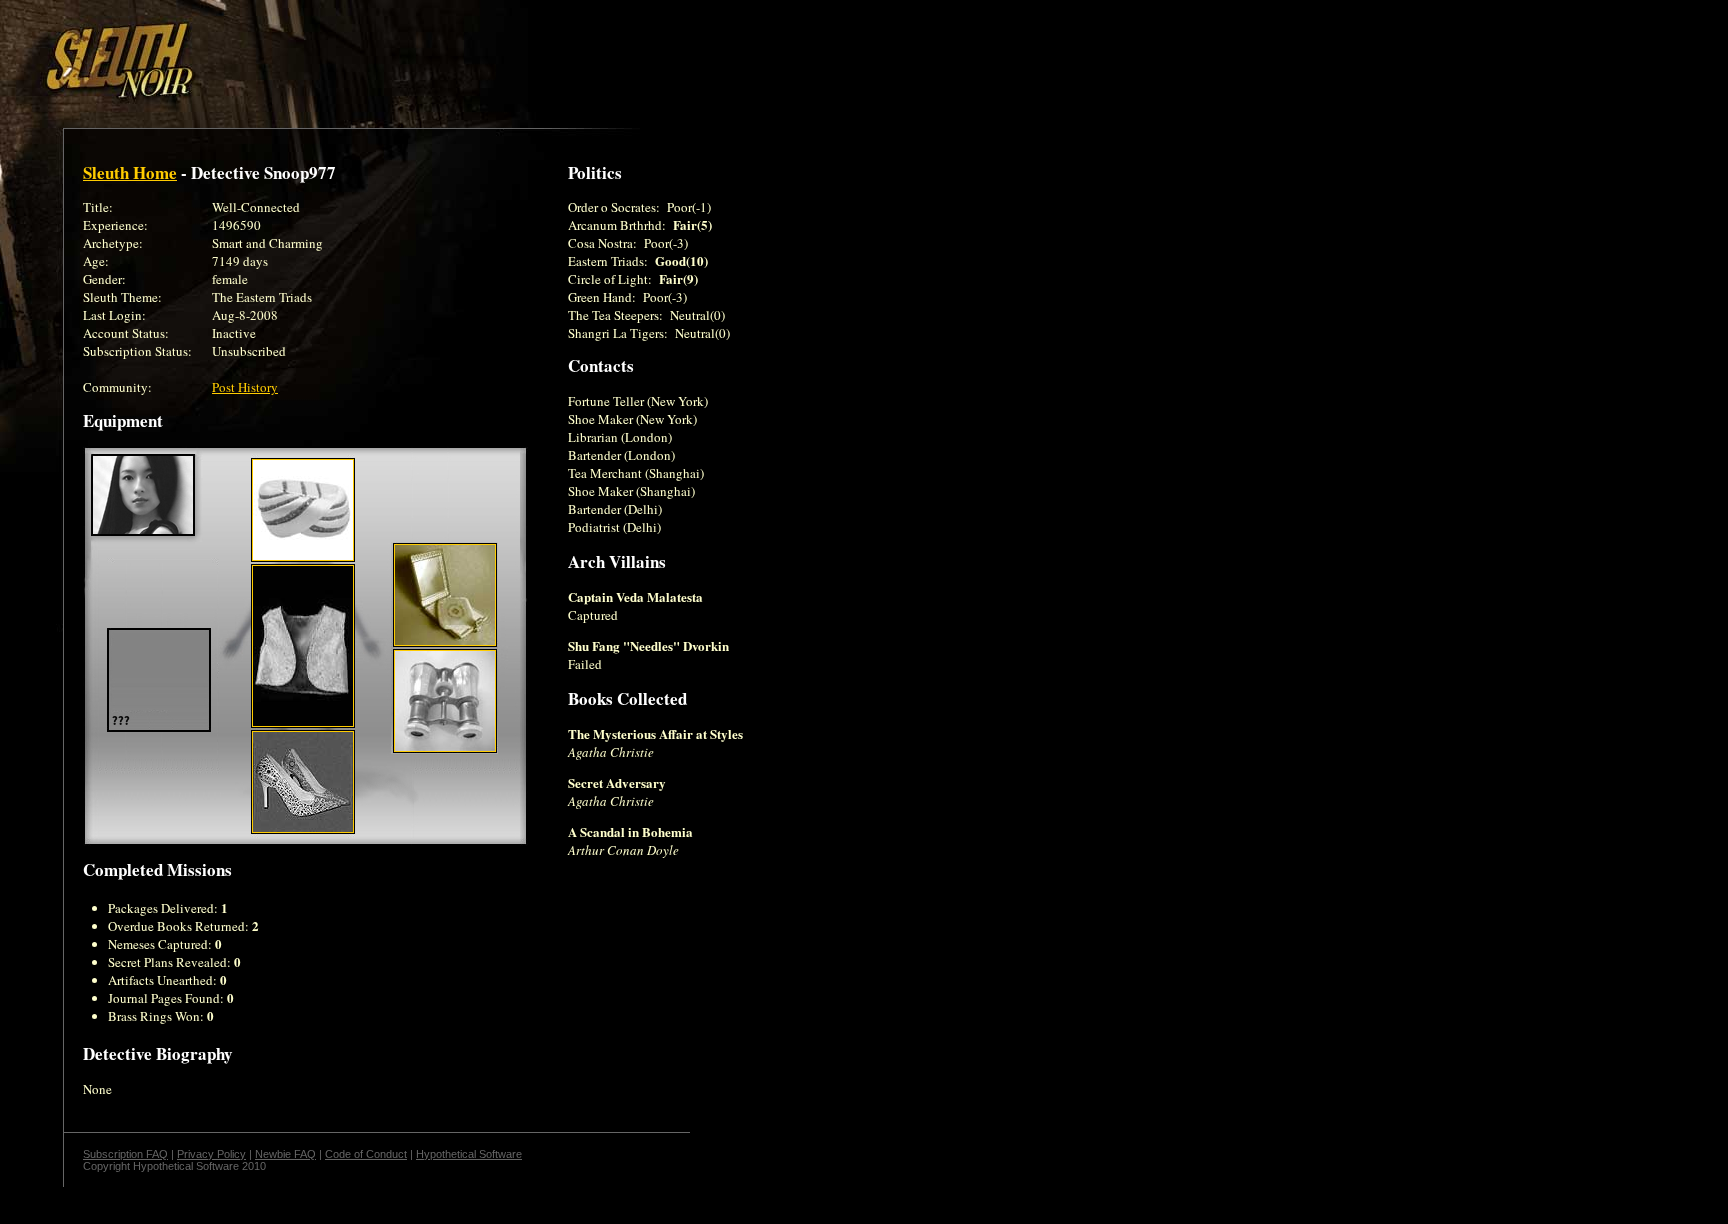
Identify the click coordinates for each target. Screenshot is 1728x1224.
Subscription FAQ (125, 1154)
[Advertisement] (347, 53)
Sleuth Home (130, 172)
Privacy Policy (211, 1154)
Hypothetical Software (469, 1154)
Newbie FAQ (285, 1154)
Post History (245, 387)
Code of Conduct (366, 1154)
